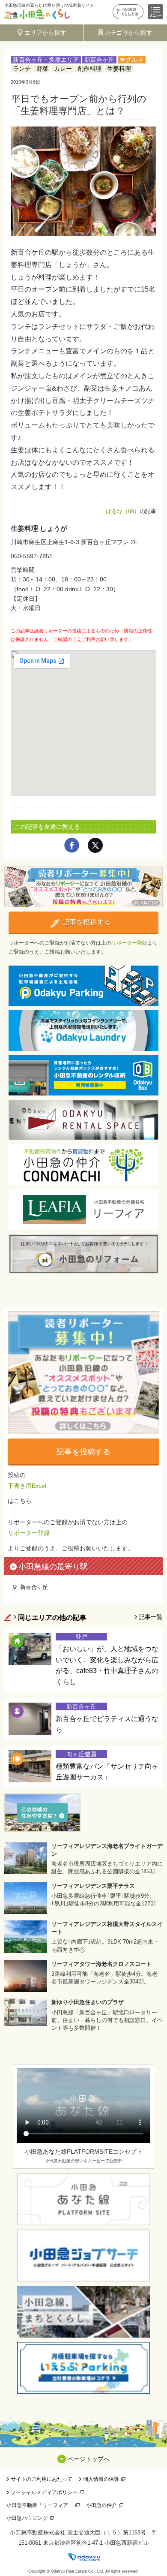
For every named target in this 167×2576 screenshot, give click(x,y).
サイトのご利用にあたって (42, 2479)
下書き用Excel (27, 1486)
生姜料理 (119, 69)
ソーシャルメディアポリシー (44, 2492)
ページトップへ (89, 2459)
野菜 (42, 69)
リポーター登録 (129, 943)
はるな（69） (123, 511)
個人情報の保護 (101, 2479)
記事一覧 (151, 1617)
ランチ (22, 69)
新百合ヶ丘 (99, 60)
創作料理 (89, 69)
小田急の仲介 (101, 2505)
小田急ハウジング (27, 2518)
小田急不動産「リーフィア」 (40, 2505)
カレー (63, 69)
